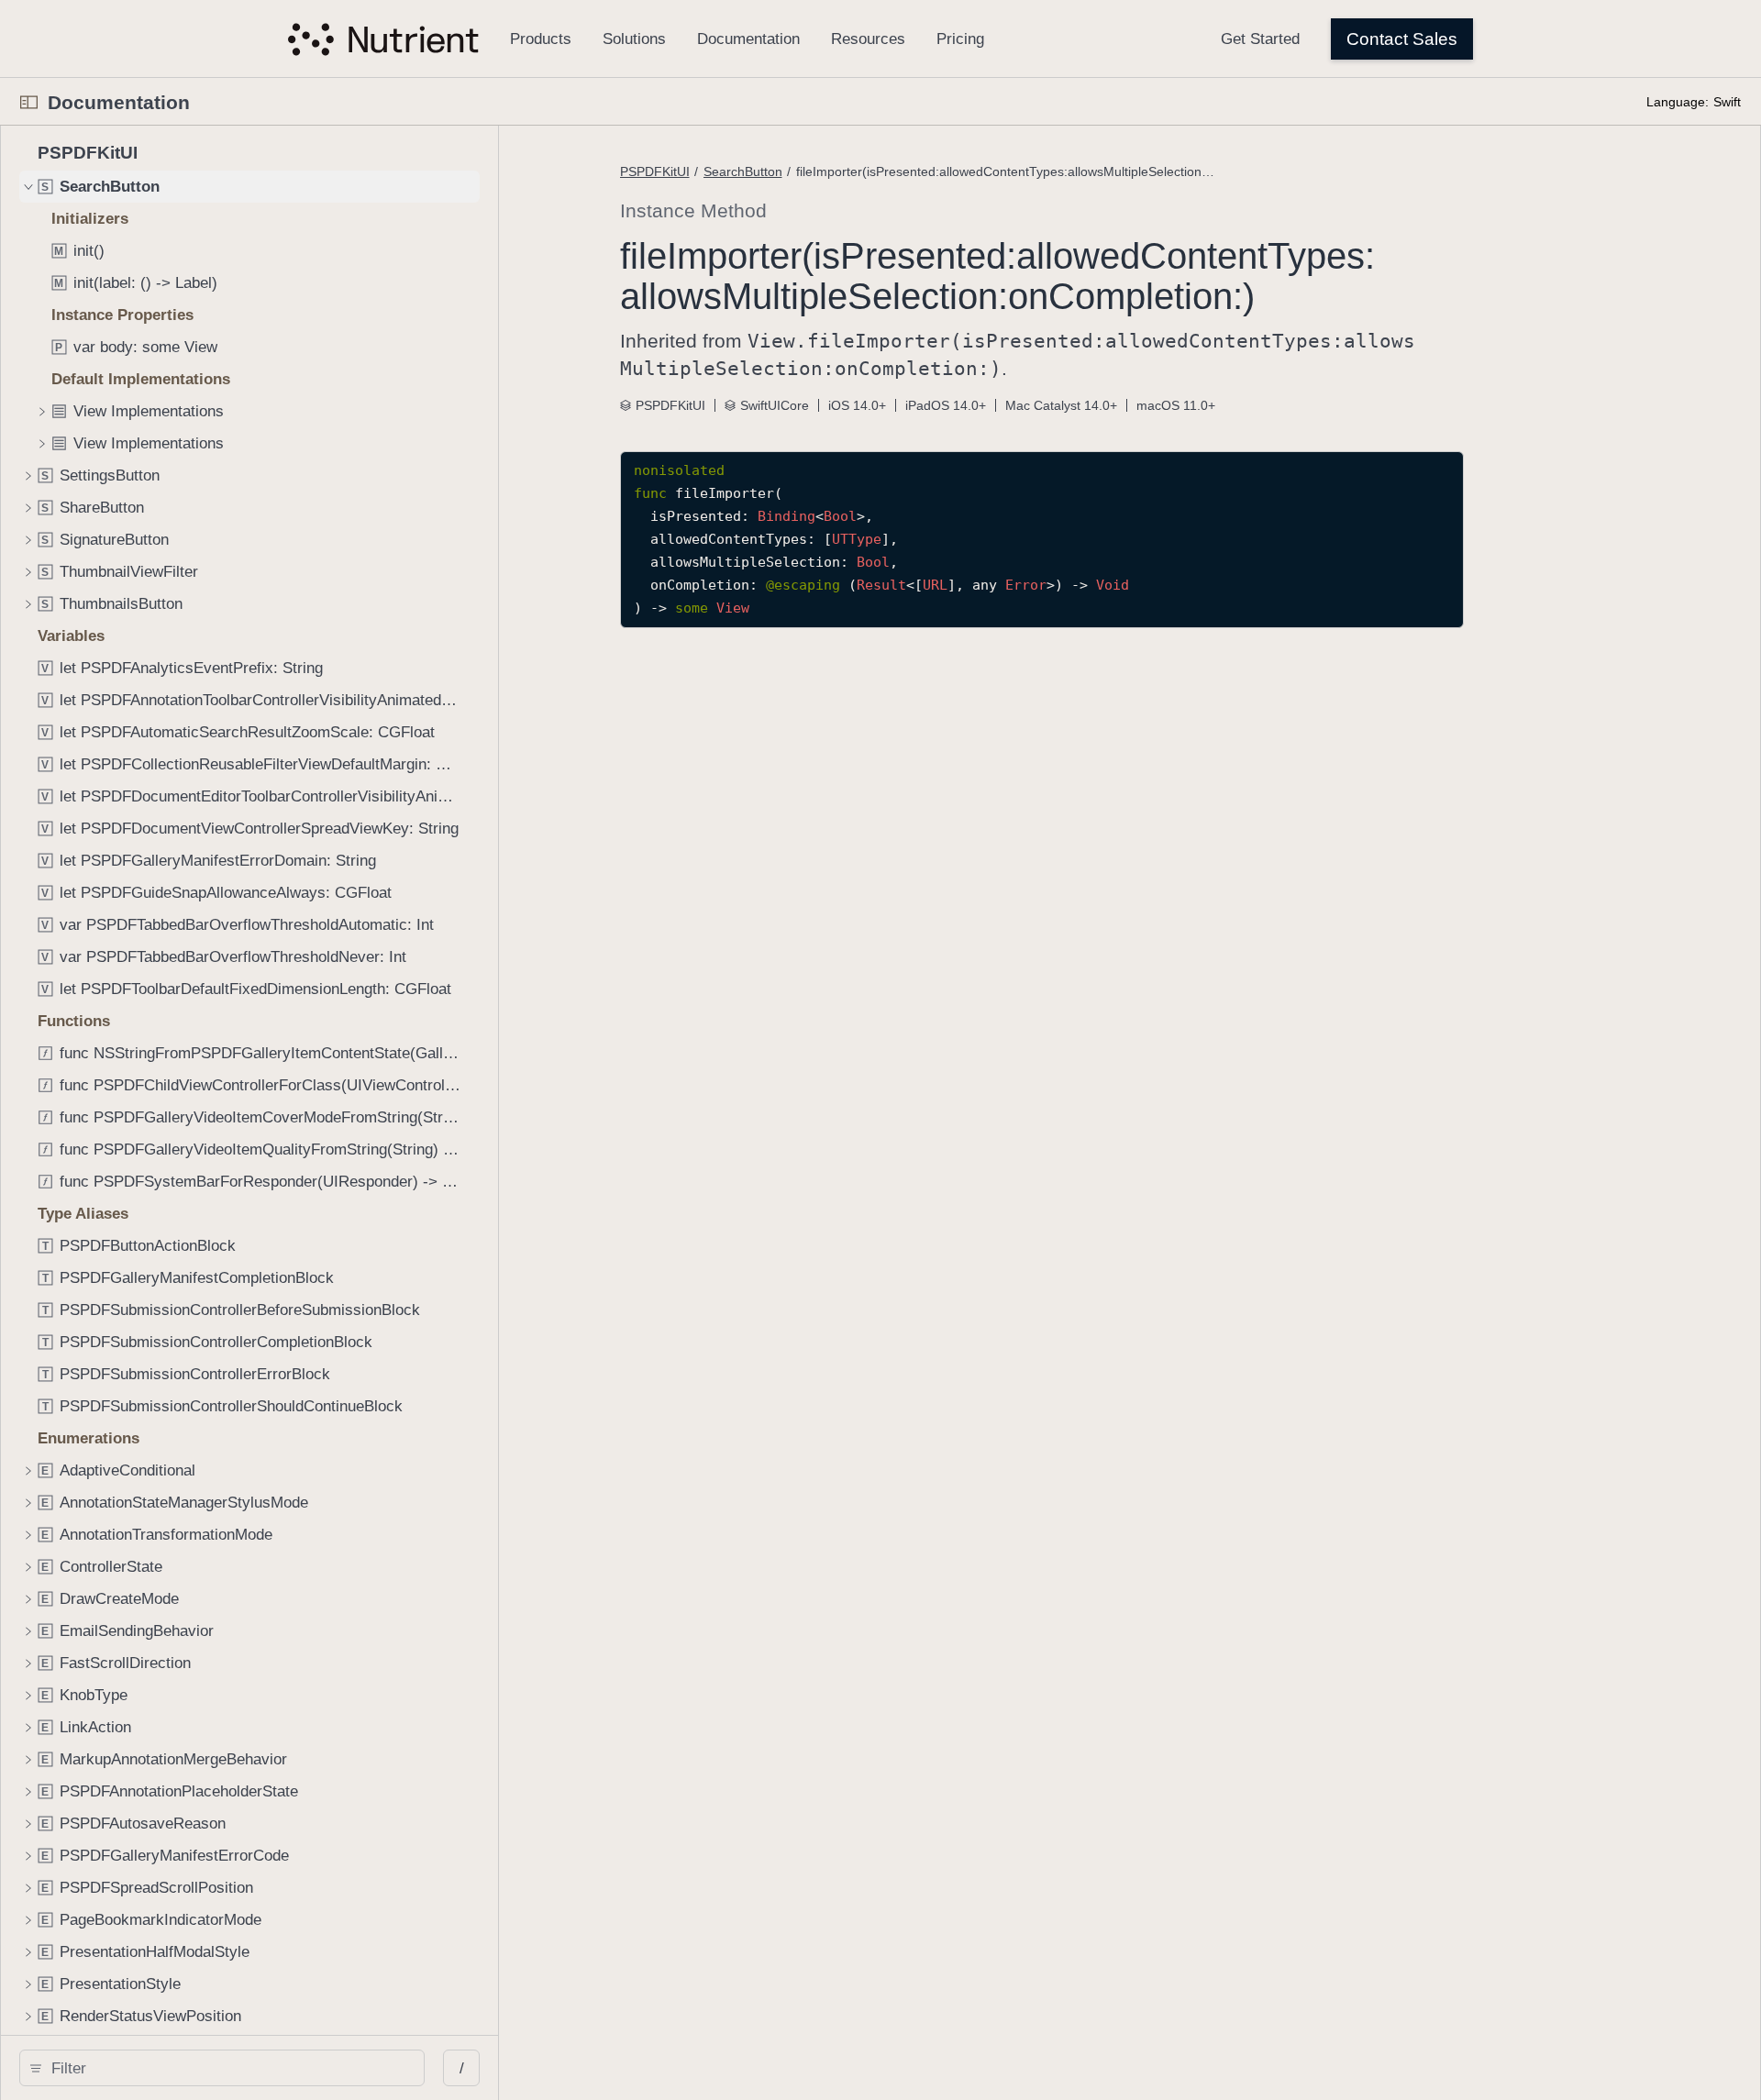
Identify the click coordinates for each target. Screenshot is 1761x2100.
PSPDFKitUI (655, 171)
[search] (222, 2068)
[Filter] (228, 2068)
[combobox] (228, 2068)
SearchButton (743, 171)
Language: (1678, 102)
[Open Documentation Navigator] (29, 102)
